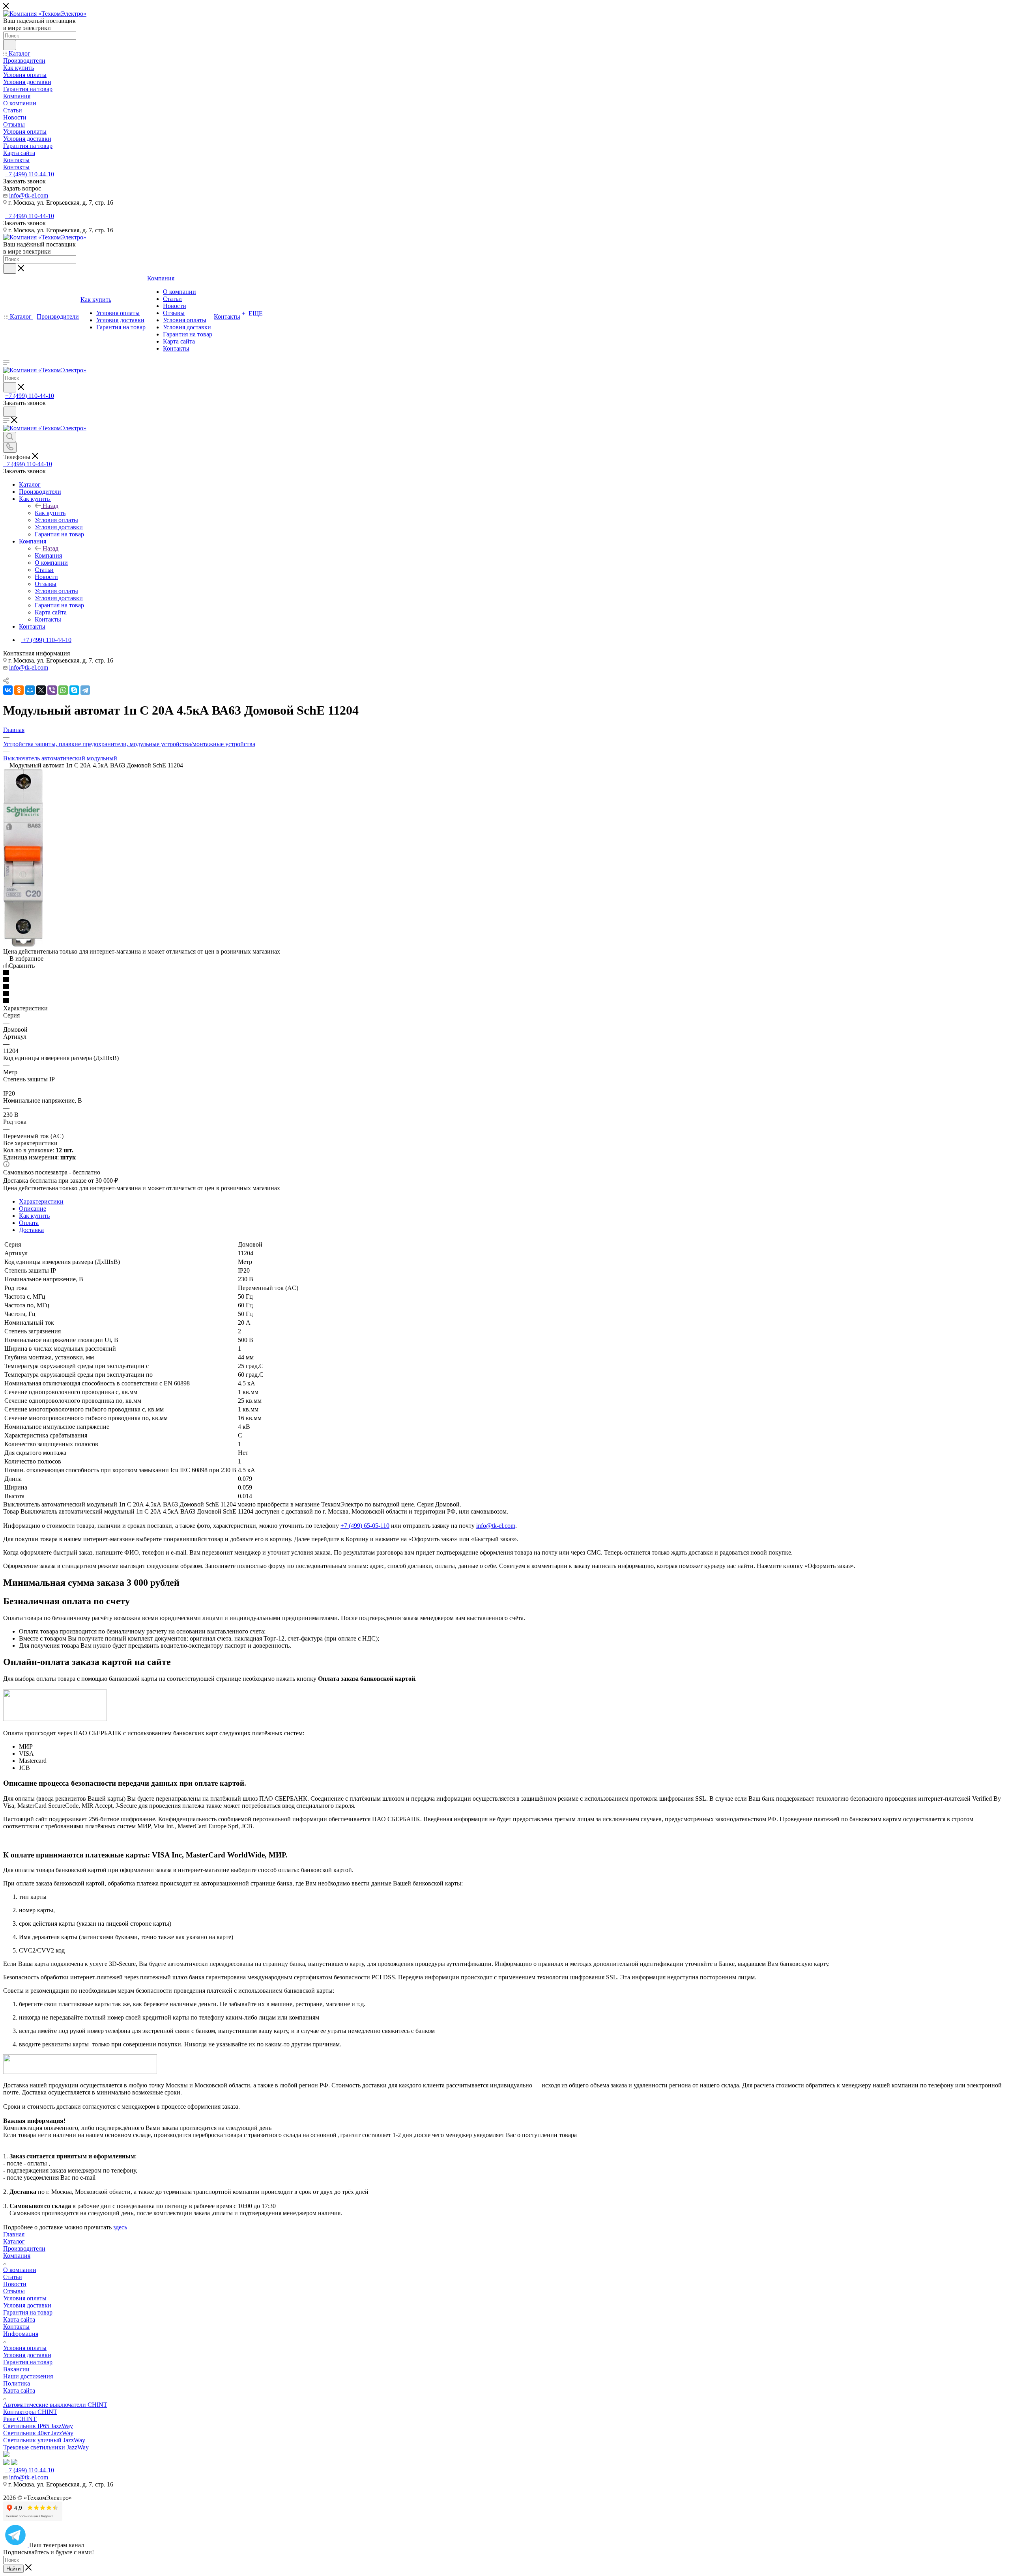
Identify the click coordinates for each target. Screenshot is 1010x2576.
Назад (50, 506)
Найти (13, 2569)
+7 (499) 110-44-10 (30, 174)
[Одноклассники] (19, 690)
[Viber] (52, 690)
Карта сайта (19, 2319)
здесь (120, 2227)
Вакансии (16, 2369)
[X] (41, 690)
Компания (48, 555)
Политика (17, 2383)
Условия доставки (27, 2305)
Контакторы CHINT (30, 2412)
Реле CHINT (20, 2419)
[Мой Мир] (30, 690)
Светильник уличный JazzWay (44, 2440)
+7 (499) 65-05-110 (365, 1526)
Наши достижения (28, 2376)
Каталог (14, 2241)
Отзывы (14, 2291)
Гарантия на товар (28, 2312)
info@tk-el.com (29, 195)
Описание (33, 1209)
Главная (14, 2234)
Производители (24, 2248)
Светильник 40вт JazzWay (38, 2433)
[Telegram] (85, 690)
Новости (15, 2284)
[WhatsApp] (63, 690)
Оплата (29, 1223)
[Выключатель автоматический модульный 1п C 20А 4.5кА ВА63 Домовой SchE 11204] (23, 944)
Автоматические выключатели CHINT (55, 2405)
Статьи (13, 2277)
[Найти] (10, 45)
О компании (20, 2270)
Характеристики (41, 1201)
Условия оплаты (25, 2298)
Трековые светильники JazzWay (46, 2447)
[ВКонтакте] (8, 690)
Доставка (31, 1230)
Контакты (16, 2327)
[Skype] (74, 690)
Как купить (50, 513)
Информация (21, 2334)
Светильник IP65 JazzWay (38, 2426)
